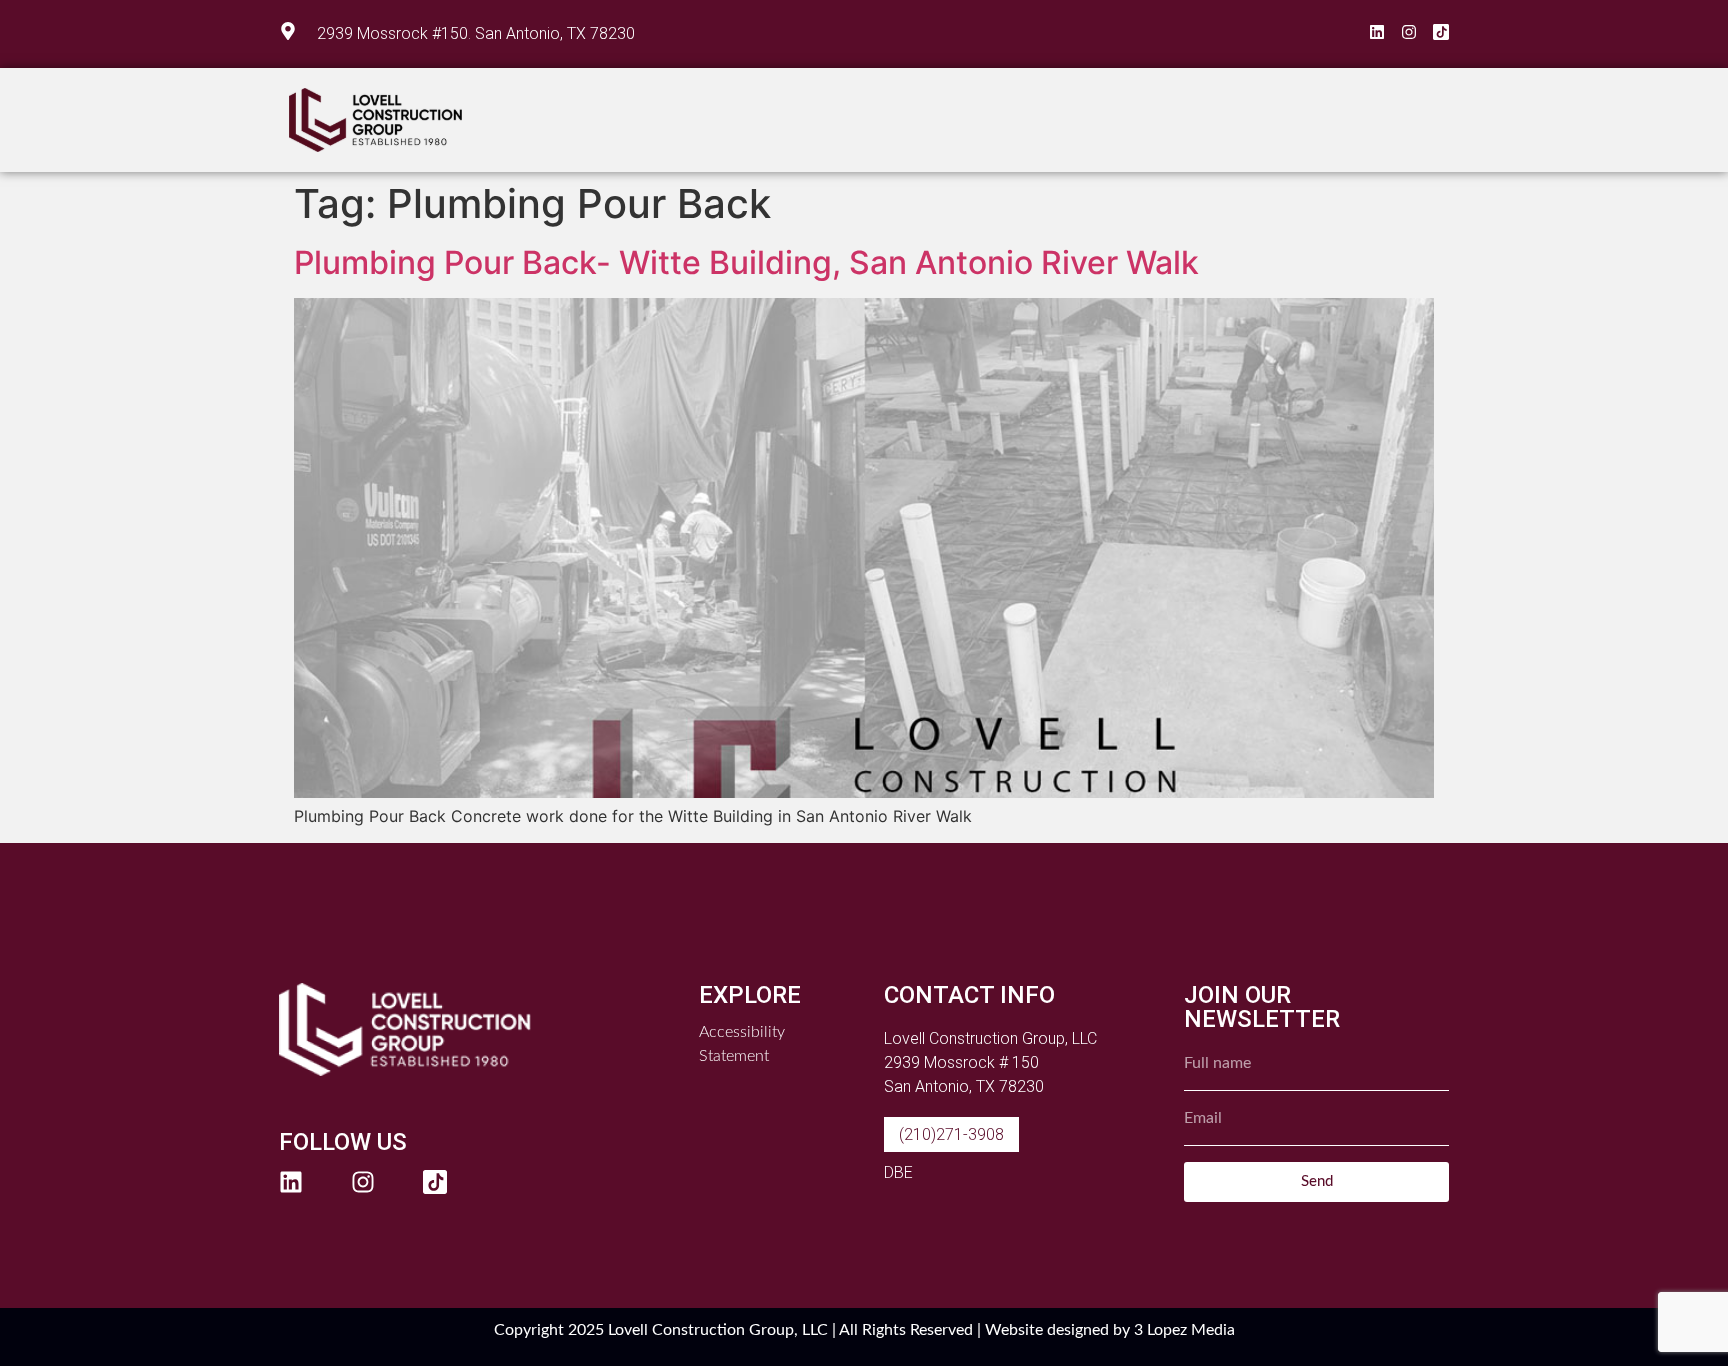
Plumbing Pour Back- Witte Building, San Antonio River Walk (746, 262)
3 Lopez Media (1184, 1330)
